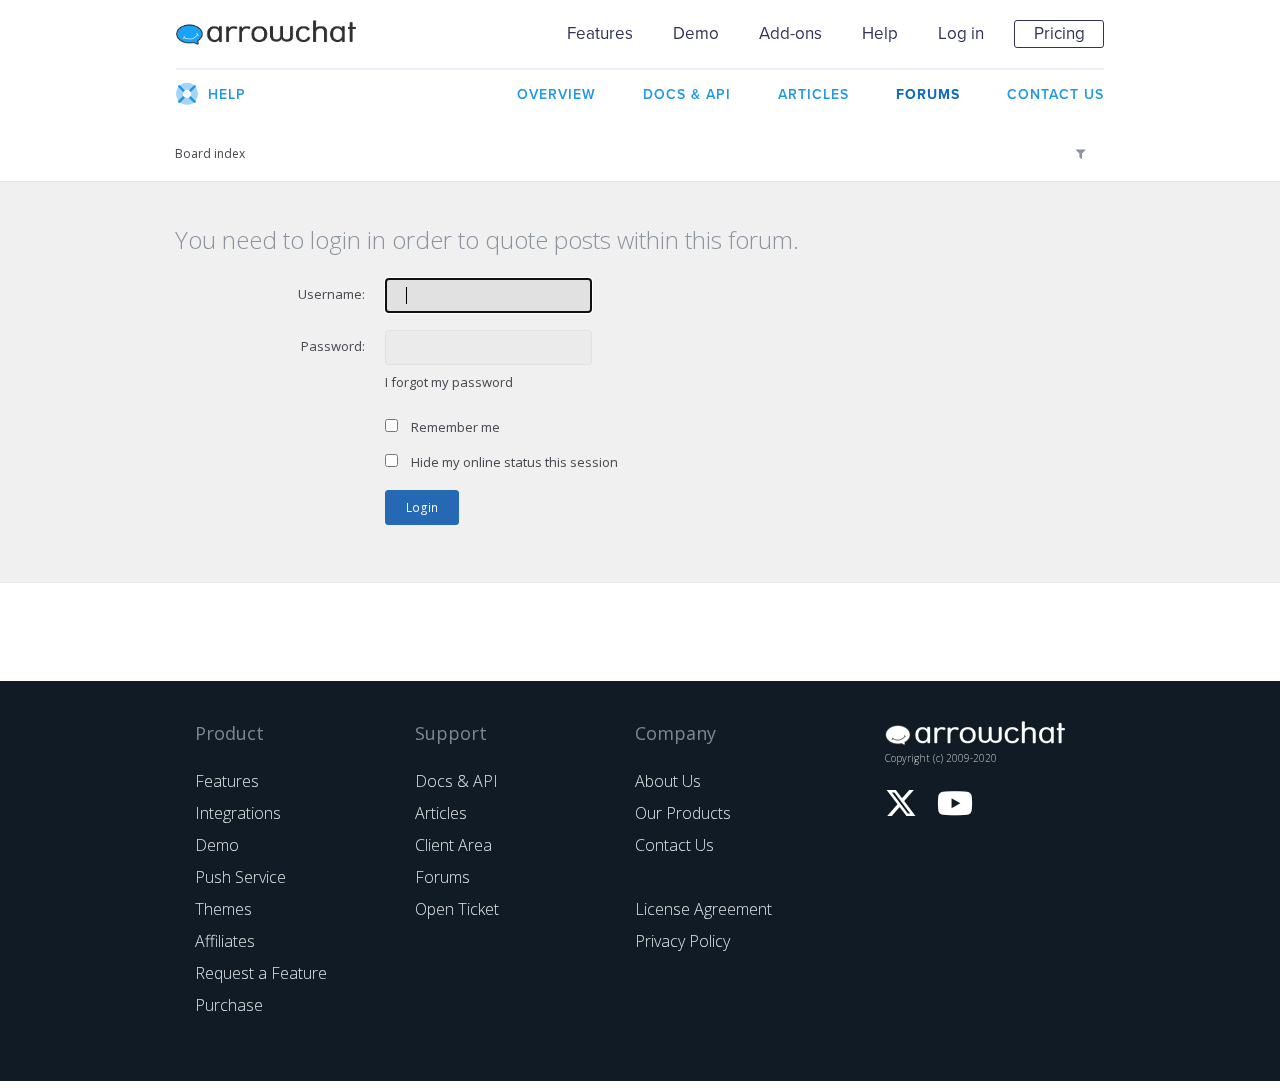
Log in (961, 33)
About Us (668, 781)
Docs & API (456, 781)
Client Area (453, 845)
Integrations (238, 813)
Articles (441, 813)
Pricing (1059, 33)
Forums (442, 877)
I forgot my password (449, 382)
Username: (331, 294)
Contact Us (674, 845)
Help (880, 33)
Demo (696, 33)
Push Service (240, 877)
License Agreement (703, 909)
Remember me (454, 427)
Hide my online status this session (513, 462)
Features (600, 33)
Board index (210, 153)
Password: (333, 346)
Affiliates (225, 941)
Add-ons (790, 33)
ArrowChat (279, 34)
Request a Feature (261, 973)
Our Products (683, 813)
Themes (223, 909)
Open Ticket (457, 909)
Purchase (229, 1005)
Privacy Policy (682, 941)
